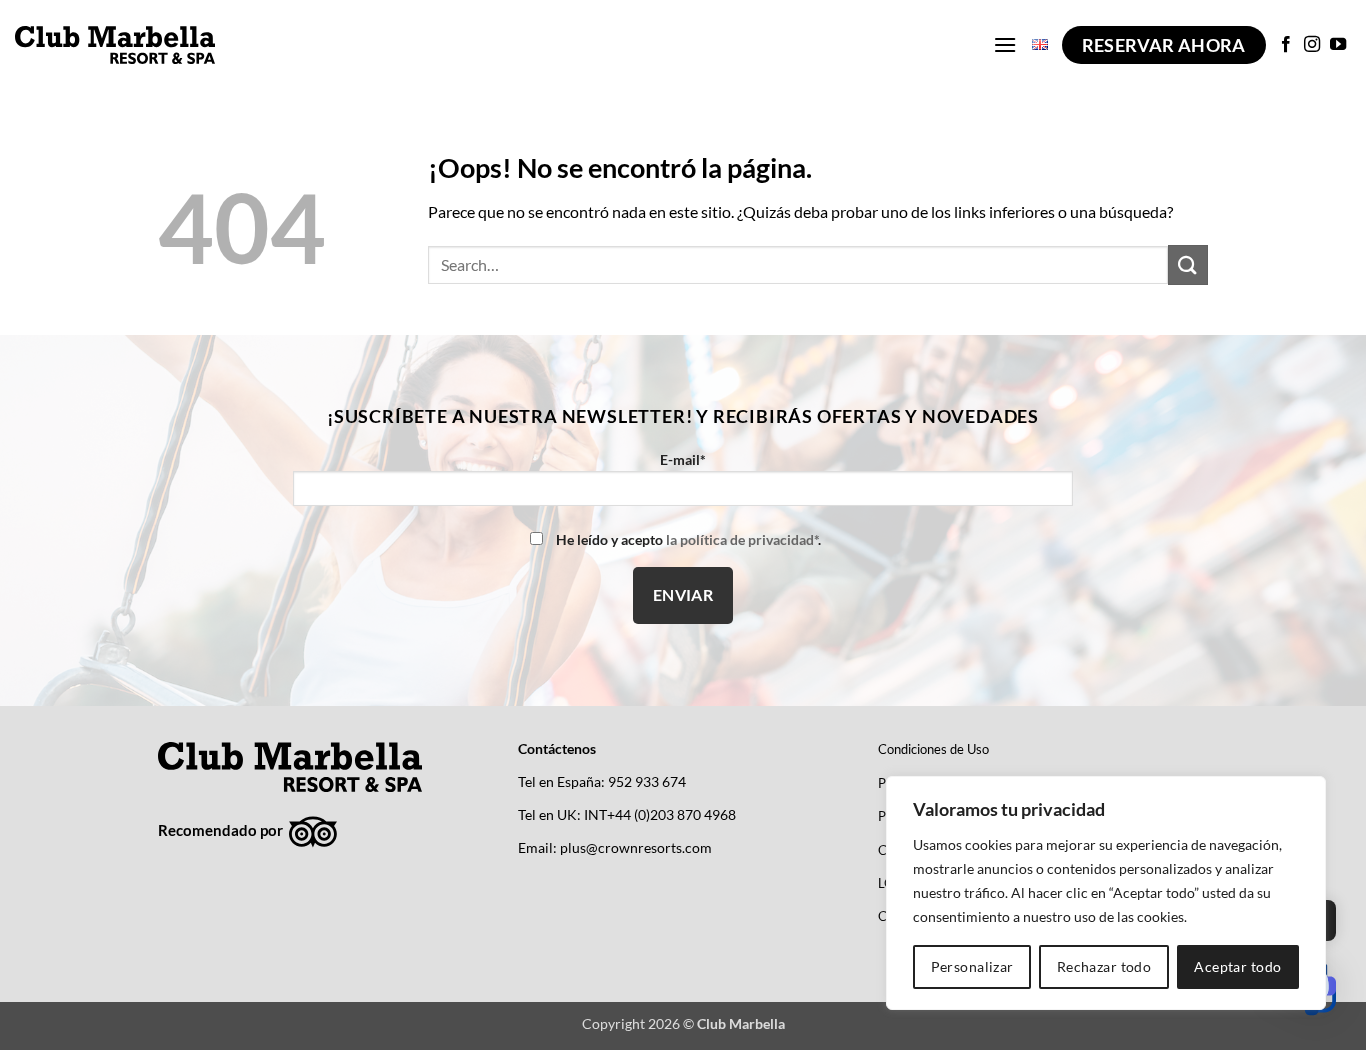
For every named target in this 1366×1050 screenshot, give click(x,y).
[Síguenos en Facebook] (1286, 45)
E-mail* (683, 459)
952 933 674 (647, 782)
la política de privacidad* (742, 539)
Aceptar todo (1237, 966)
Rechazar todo (1104, 966)
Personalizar (972, 966)
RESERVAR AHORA (1164, 45)
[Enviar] (1188, 264)
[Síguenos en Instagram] (1312, 45)
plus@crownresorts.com (636, 848)
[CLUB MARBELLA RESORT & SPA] (115, 44)
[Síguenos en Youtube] (1338, 45)
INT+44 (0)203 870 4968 (660, 815)
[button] (1005, 44)
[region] (1106, 893)
